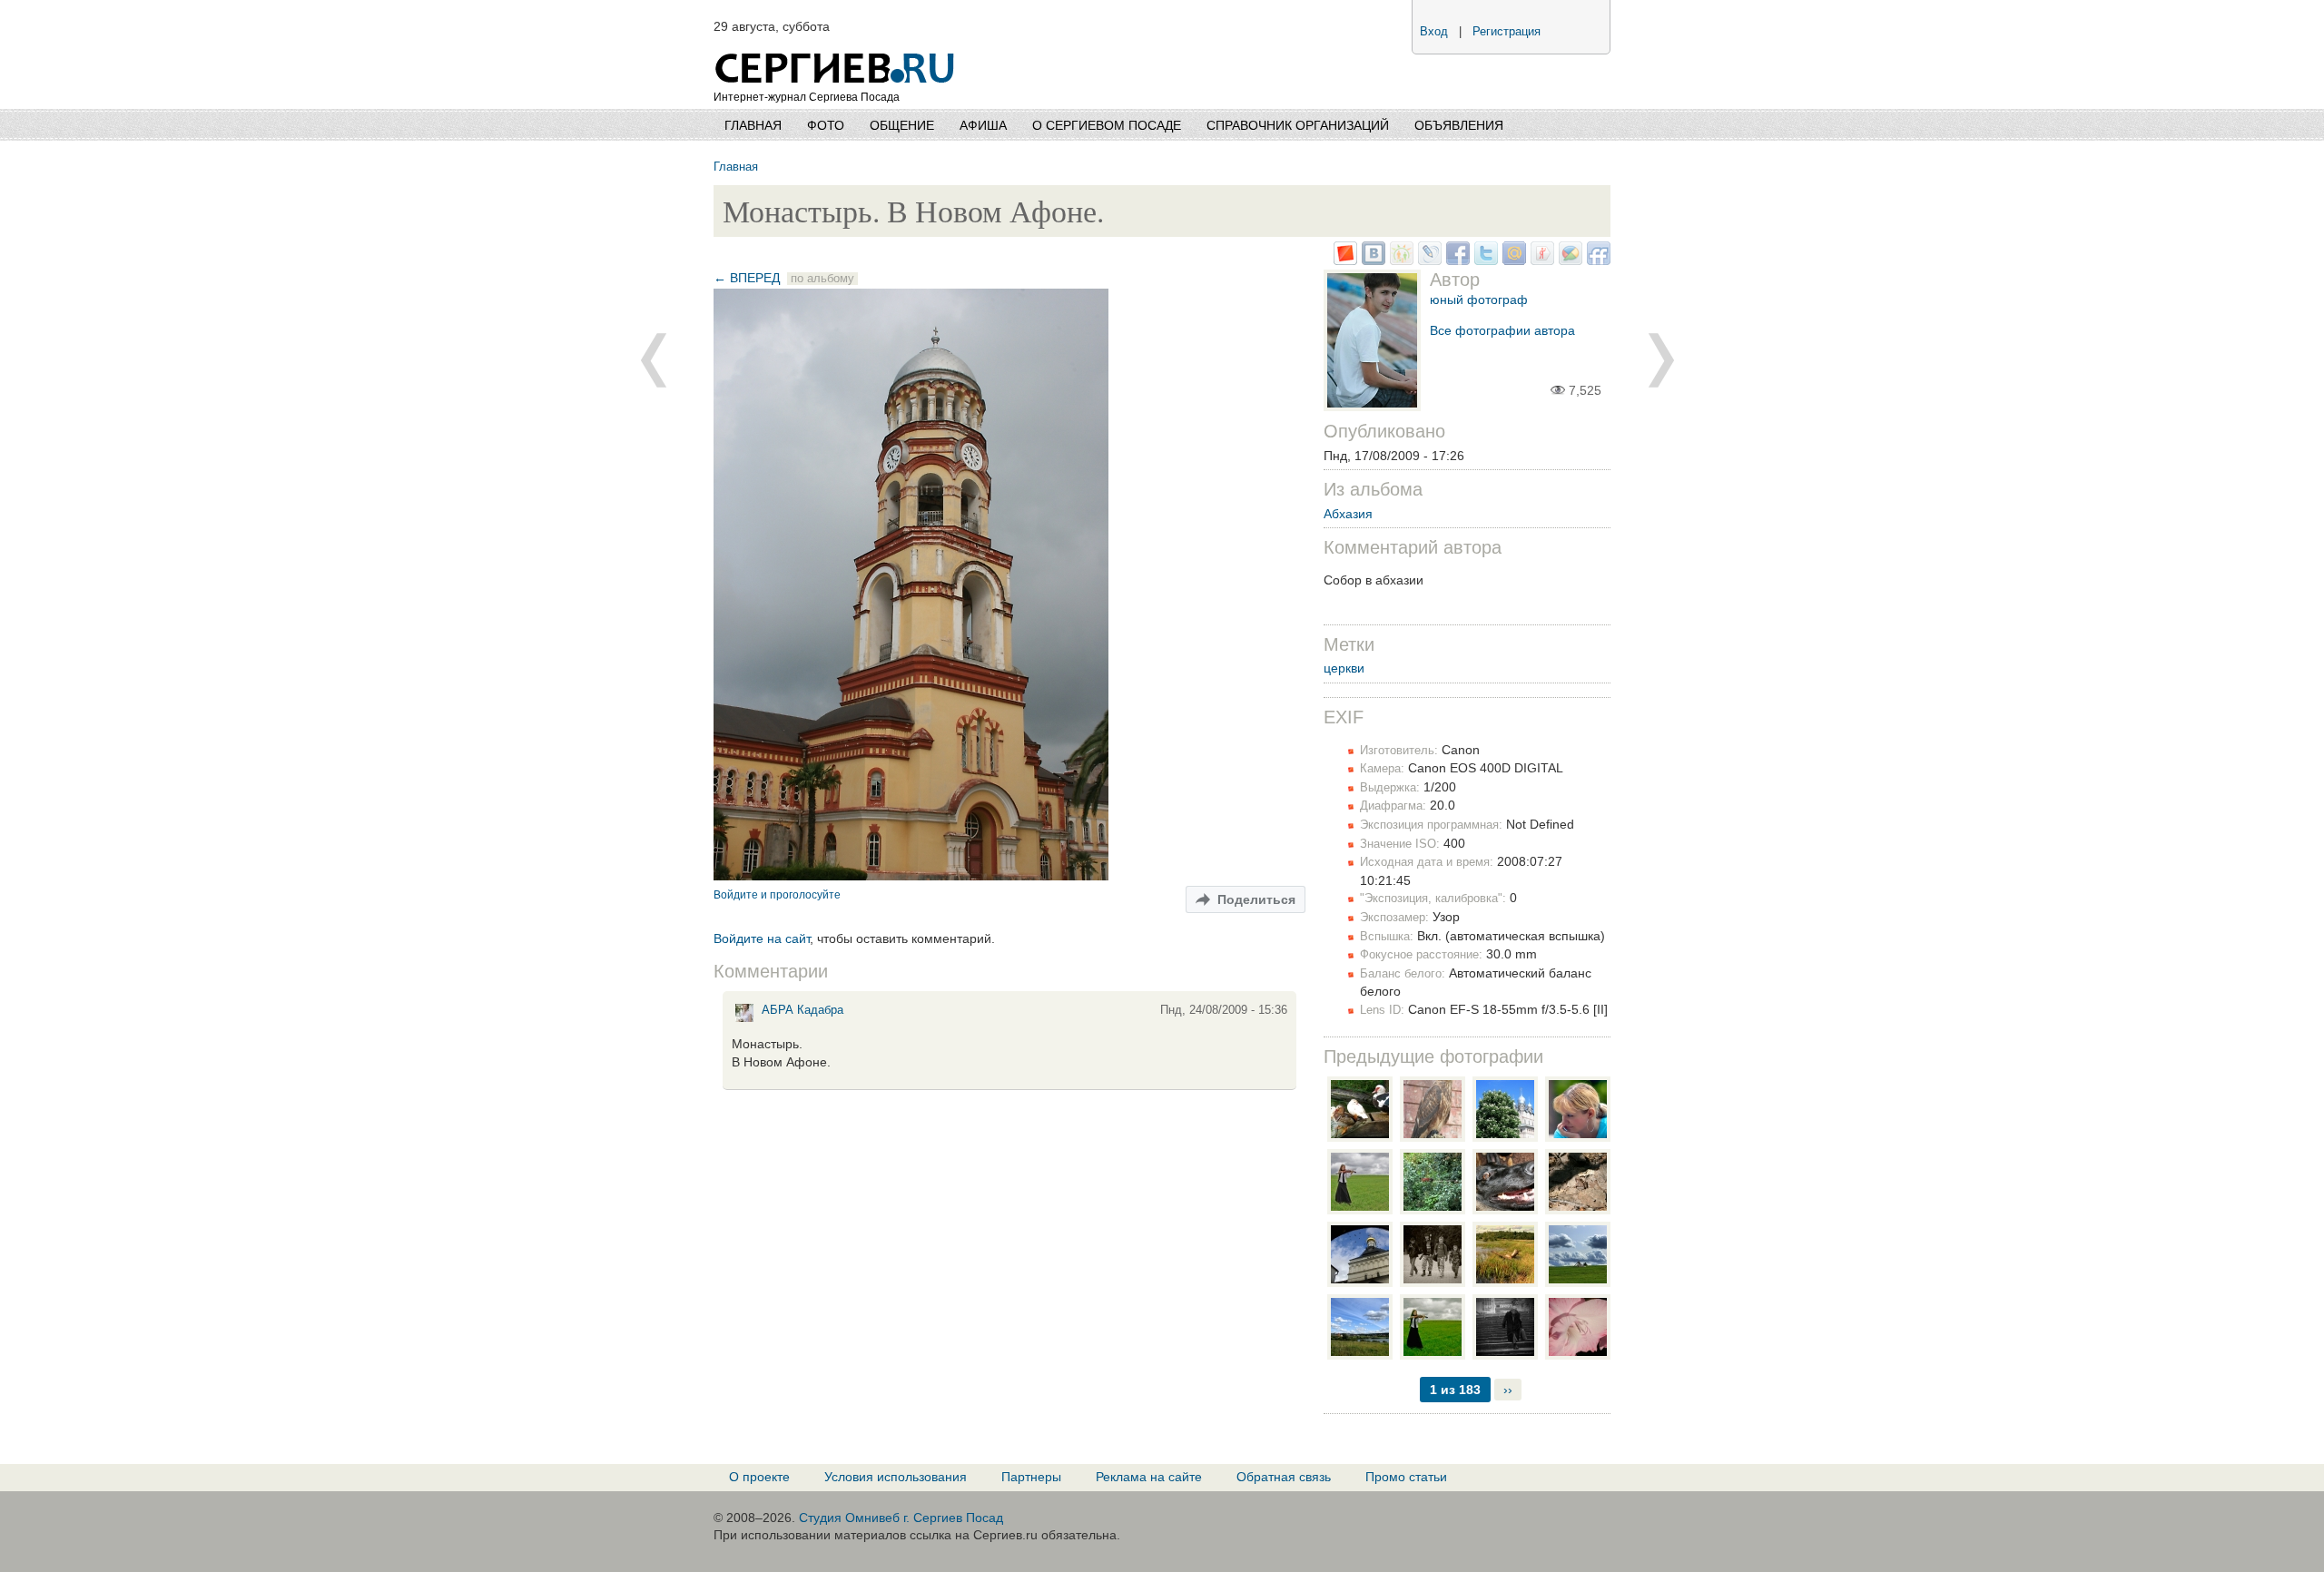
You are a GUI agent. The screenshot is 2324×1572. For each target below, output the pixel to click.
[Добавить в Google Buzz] (1568, 260)
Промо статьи (1406, 1477)
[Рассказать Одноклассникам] (1399, 260)
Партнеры (1031, 1477)
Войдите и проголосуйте (777, 894)
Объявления (1459, 125)
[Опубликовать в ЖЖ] (1428, 260)
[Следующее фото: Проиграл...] (654, 360)
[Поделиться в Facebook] (1456, 260)
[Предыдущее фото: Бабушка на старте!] (1661, 360)
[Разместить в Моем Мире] (1512, 260)
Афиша (983, 125)
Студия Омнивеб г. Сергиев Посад (901, 1518)
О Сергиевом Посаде (1107, 125)
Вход (1434, 32)
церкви (1344, 668)
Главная (753, 125)
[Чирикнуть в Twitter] (1484, 260)
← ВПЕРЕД (747, 278)
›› (1508, 1390)
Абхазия (1348, 514)
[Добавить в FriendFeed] (1596, 260)
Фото (826, 125)
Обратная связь (1284, 1477)
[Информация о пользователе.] (744, 1021)
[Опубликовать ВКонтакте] (1371, 260)
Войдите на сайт (762, 938)
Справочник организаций (1298, 125)
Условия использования (896, 1477)
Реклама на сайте (1149, 1477)
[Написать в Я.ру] (1540, 260)
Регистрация (1507, 32)
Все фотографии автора (1502, 330)
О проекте (759, 1477)
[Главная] (836, 45)
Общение (902, 125)
